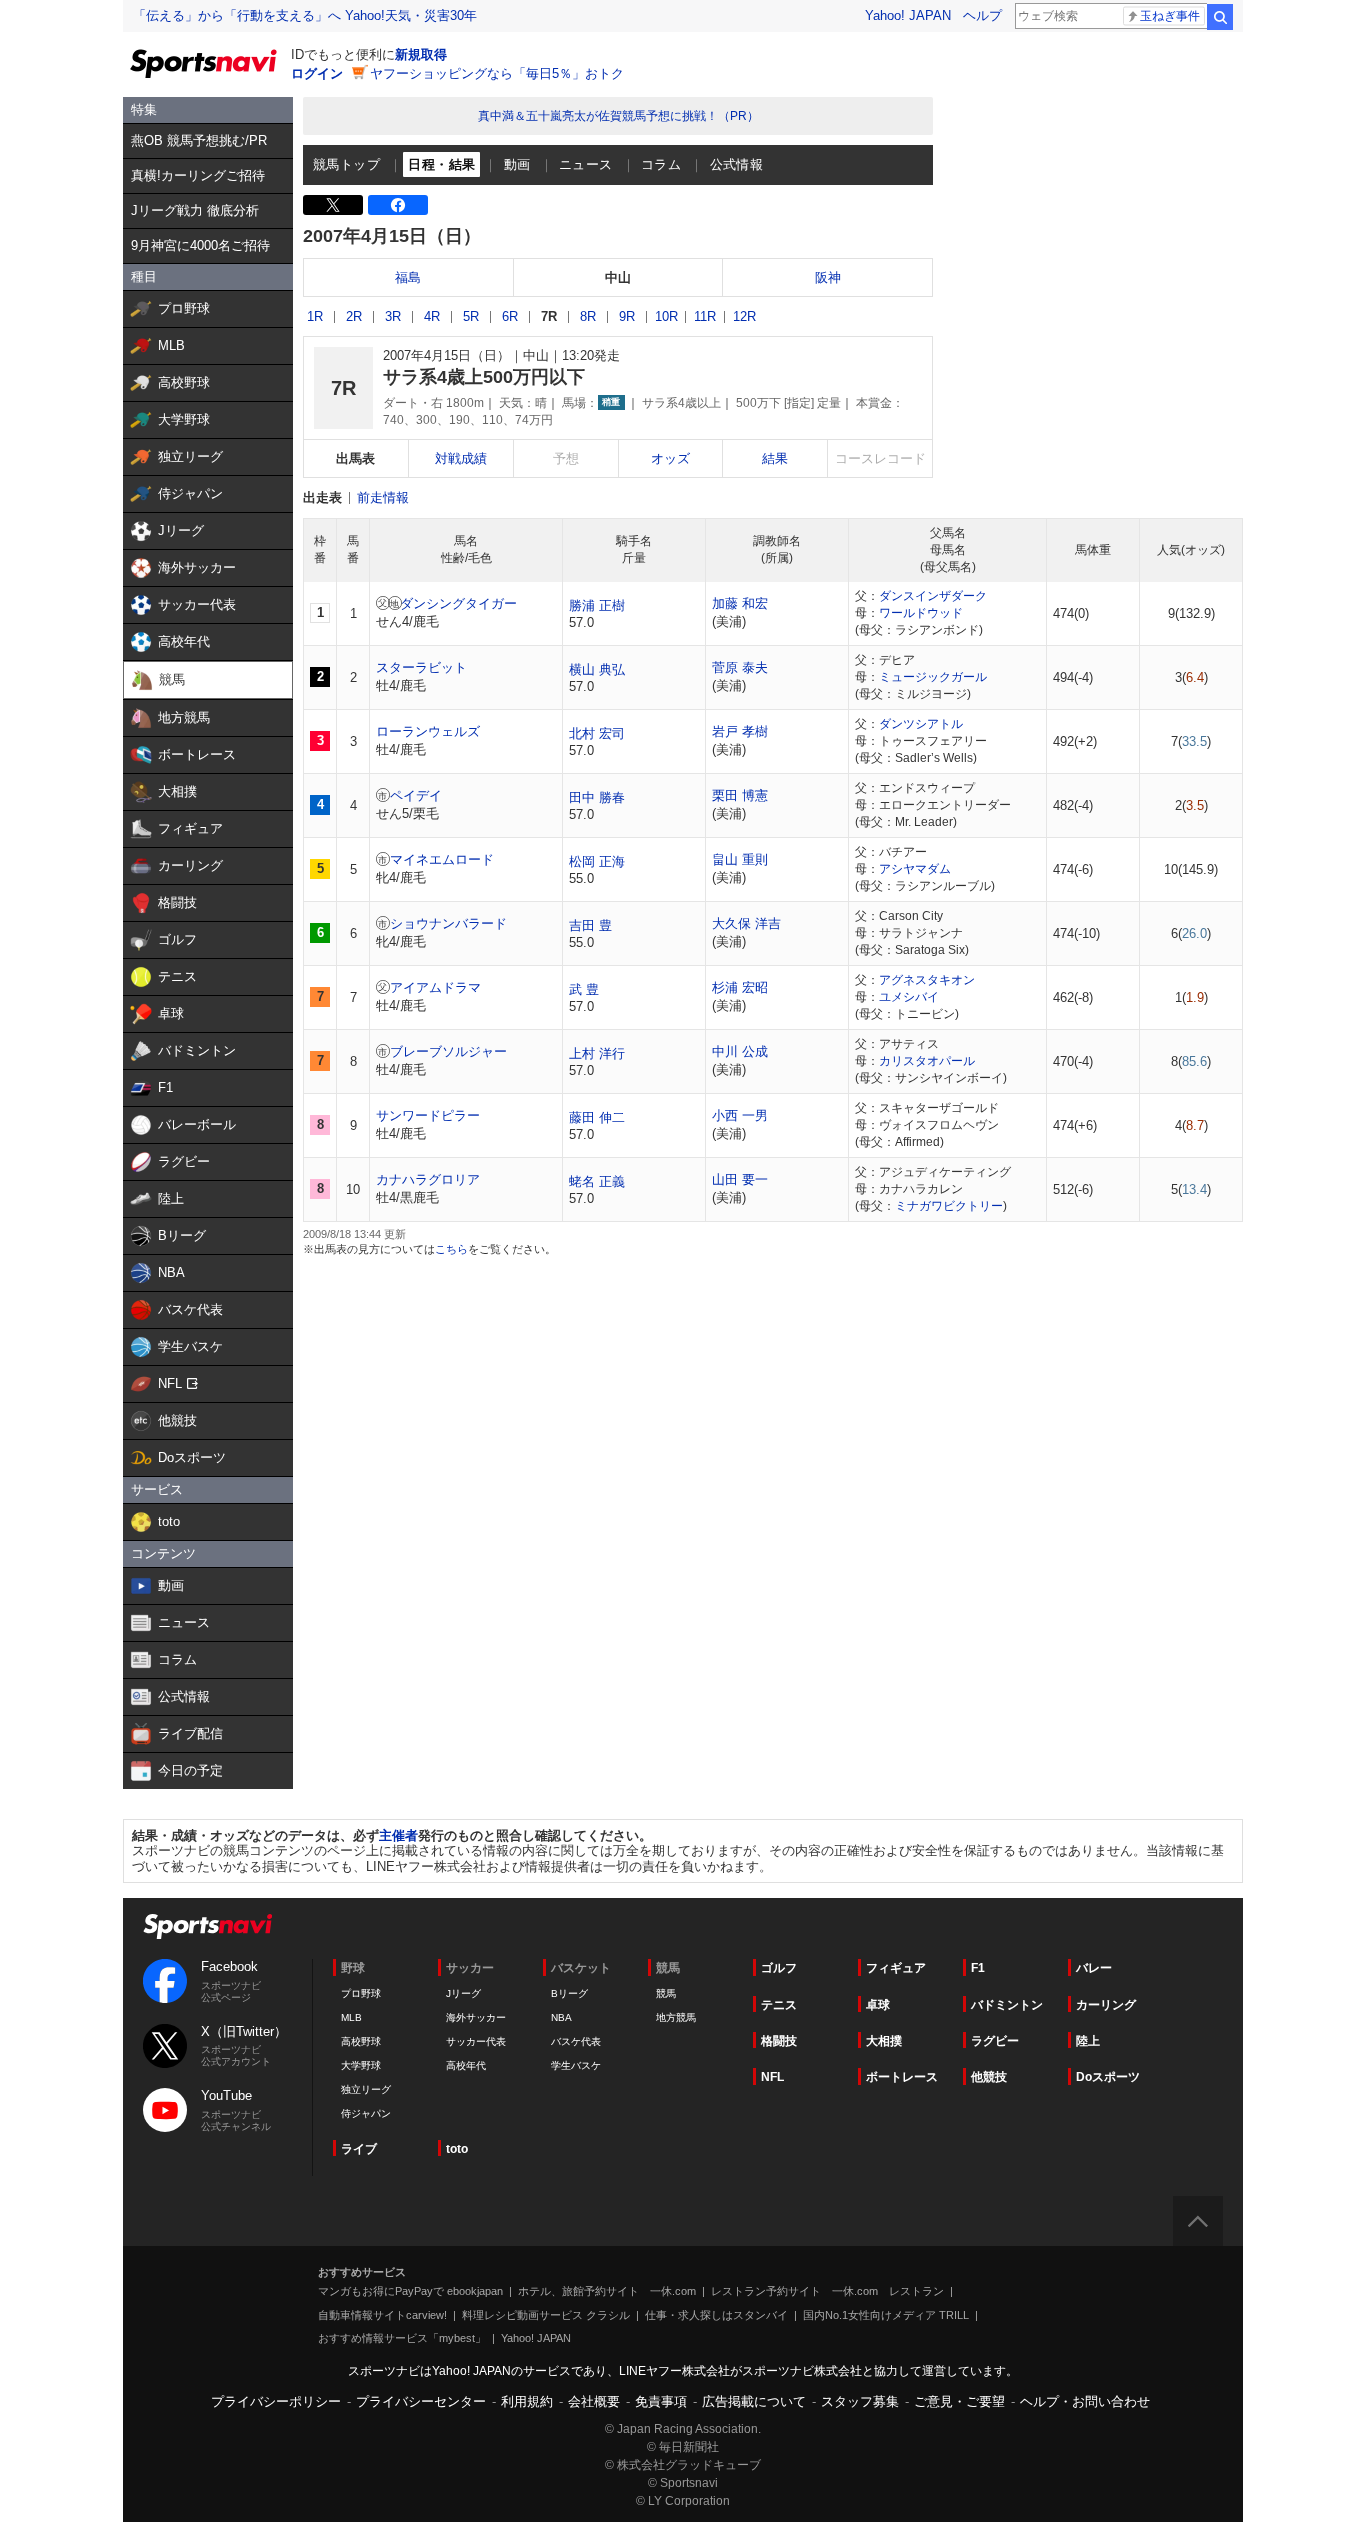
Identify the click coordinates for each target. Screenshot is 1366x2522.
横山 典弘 (597, 669)
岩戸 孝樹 (740, 731)
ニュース (586, 164)
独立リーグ (366, 2089)
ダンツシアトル (921, 724)
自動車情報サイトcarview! (382, 2315)
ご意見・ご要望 (959, 2401)
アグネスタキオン (927, 980)
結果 (775, 458)
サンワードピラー (428, 1115)
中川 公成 (740, 1051)
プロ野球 (361, 1993)
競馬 (666, 1993)
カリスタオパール (927, 1061)
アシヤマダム (915, 869)
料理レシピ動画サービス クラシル (546, 2315)
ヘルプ (982, 15)
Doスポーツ (1108, 2077)
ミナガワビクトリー (949, 1206)
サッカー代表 (476, 2041)
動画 (517, 164)
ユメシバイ (909, 997)
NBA (561, 2017)
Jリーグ (463, 1993)
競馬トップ (346, 164)
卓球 (878, 2005)
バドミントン (1007, 2005)
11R (705, 316)
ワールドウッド (921, 613)
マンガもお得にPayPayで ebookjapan (410, 2291)
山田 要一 (740, 1179)
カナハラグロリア (428, 1179)
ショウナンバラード (448, 923)
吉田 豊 (590, 925)
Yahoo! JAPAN (908, 15)
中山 (618, 277)
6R (510, 316)
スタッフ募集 (860, 2401)
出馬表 (355, 458)
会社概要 (594, 2401)
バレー (1094, 1968)
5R (471, 316)
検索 (1220, 17)
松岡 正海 (597, 861)
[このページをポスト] (333, 205)
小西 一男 (740, 1115)
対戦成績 (461, 458)
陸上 (1088, 2041)
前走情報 (383, 497)
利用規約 (527, 2401)
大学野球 (361, 2065)
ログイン (317, 73)
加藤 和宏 (740, 603)
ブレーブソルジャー (448, 1051)
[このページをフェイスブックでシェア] (398, 205)
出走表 (322, 497)
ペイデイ (416, 795)
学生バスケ (576, 2065)
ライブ (359, 2149)
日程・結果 (441, 164)
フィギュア (896, 1968)
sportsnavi (208, 1926)
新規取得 (421, 54)
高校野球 (361, 2041)
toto (457, 2149)
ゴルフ (779, 1968)
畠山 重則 (740, 859)
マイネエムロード (442, 859)
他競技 (989, 2077)
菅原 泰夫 (740, 667)
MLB (351, 2017)
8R (588, 316)
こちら (451, 1249)
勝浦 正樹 (597, 605)
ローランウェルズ (428, 731)
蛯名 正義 (597, 1181)
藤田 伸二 (597, 1117)
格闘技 (779, 2041)
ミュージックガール (933, 677)
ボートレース (902, 2077)
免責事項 (661, 2401)
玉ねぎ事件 (1170, 16)
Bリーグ (569, 1993)
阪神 (828, 277)
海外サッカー (476, 2017)
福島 (408, 277)
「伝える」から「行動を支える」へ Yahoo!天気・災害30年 (305, 15)
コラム (661, 164)
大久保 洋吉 (746, 923)
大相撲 (884, 2041)
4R (432, 316)
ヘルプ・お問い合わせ (1085, 2401)
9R (627, 316)
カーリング (1106, 2005)
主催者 (398, 1835)
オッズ (670, 458)
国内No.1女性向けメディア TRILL (886, 2315)
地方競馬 (676, 2017)
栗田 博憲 (740, 795)
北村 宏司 (597, 733)
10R (666, 316)
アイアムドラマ (435, 987)
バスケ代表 (576, 2041)
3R (393, 316)
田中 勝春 (597, 797)
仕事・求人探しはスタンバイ (716, 2315)
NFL (772, 2077)
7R (549, 316)
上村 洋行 (597, 1053)
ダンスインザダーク (933, 596)
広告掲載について (754, 2401)
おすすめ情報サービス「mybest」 (402, 2338)
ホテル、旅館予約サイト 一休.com (607, 2291)
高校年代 (466, 2065)
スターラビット (421, 667)
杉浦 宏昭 (740, 987)
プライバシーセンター (421, 2401)
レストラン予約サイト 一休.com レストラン (827, 2291)
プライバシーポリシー (276, 2401)
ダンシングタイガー (458, 603)
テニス (779, 2005)
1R (315, 316)
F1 (978, 1968)
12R (744, 316)
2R (354, 316)
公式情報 (737, 164)
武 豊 (584, 989)
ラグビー (995, 2041)
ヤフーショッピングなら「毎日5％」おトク (497, 73)
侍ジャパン (366, 2113)
